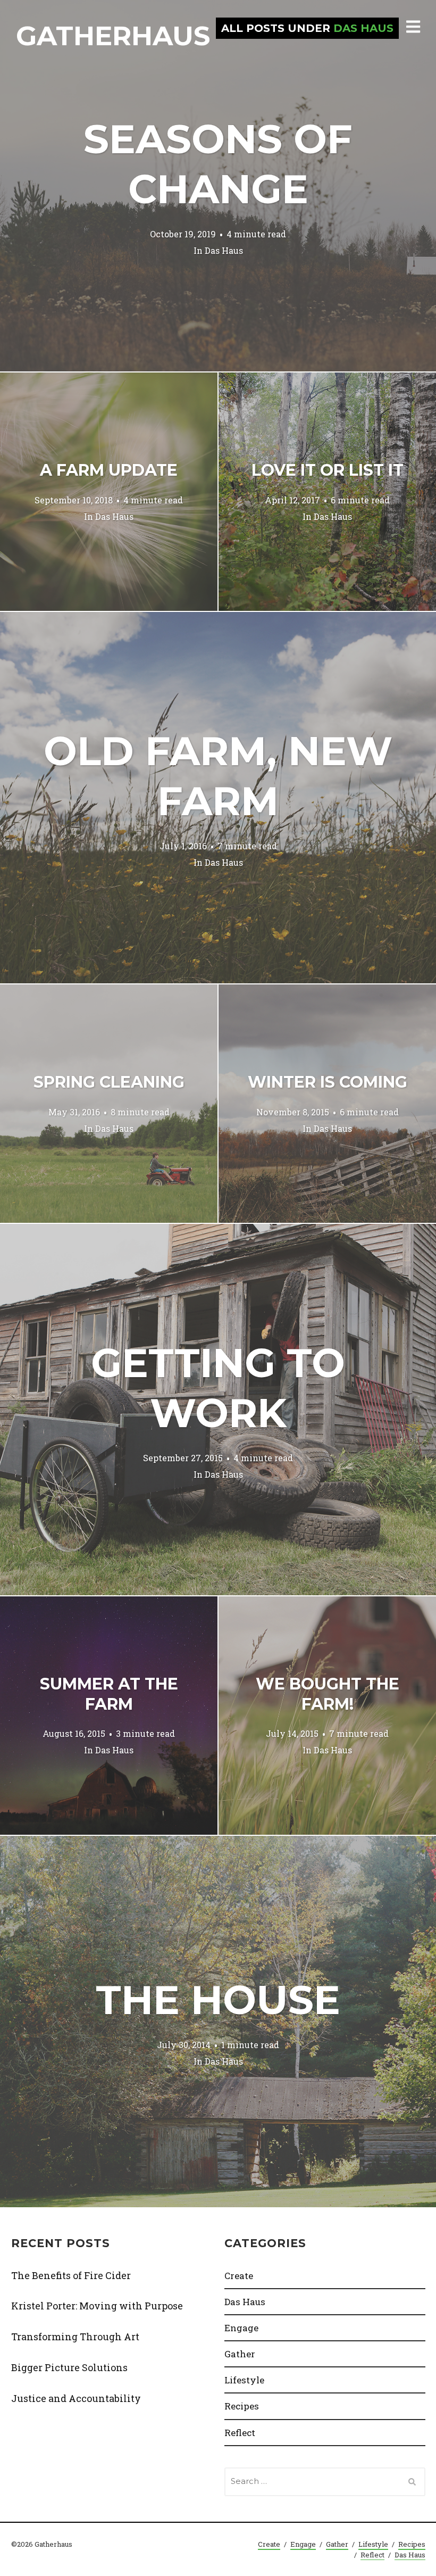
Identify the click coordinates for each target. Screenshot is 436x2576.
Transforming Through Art (75, 2337)
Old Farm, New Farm (218, 776)
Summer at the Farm (109, 1694)
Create (239, 2276)
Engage (241, 2328)
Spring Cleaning (109, 1082)
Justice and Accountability (76, 2398)
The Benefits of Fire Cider (71, 2275)
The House (218, 2000)
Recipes (242, 2406)
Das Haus (224, 250)
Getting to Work (218, 1388)
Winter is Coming (328, 1082)
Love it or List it (328, 470)
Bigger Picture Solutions (69, 2367)
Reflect (240, 2433)
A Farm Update (109, 470)
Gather (240, 2354)
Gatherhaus (113, 36)
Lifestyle (244, 2380)
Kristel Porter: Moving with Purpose (97, 2306)
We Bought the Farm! (328, 1694)
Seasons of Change (218, 164)
